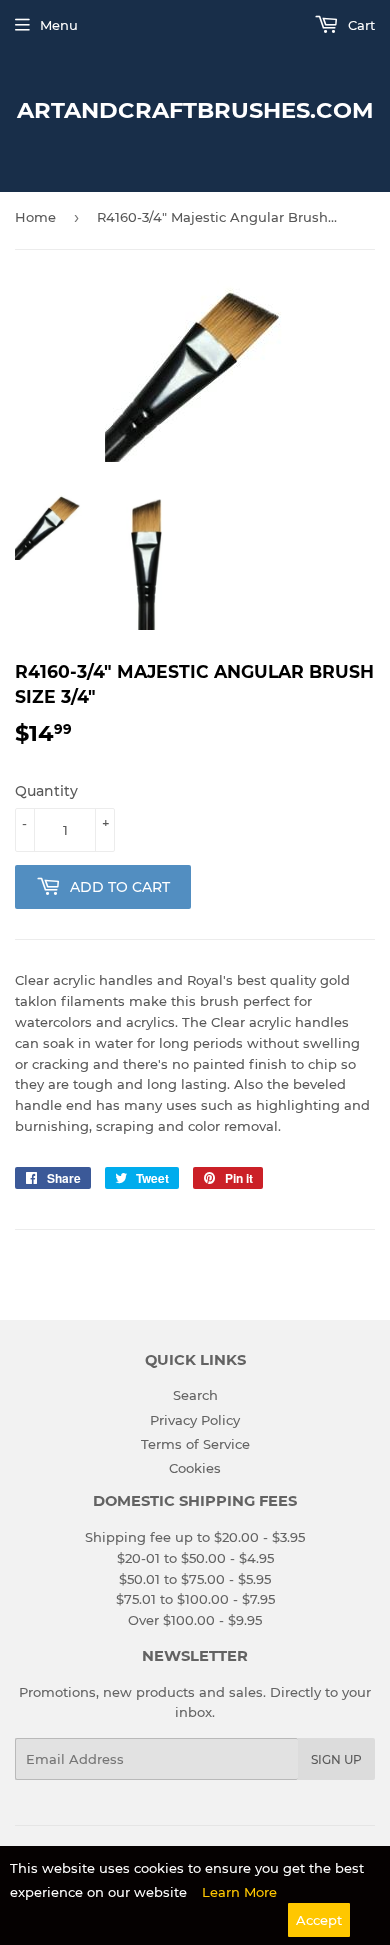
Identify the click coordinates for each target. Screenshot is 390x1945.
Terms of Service (195, 1444)
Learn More (239, 1892)
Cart (359, 25)
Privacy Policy (195, 1420)
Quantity (46, 791)
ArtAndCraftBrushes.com (195, 110)
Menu (59, 25)
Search (195, 1395)
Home (35, 217)
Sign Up (336, 1759)
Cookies (195, 1468)
